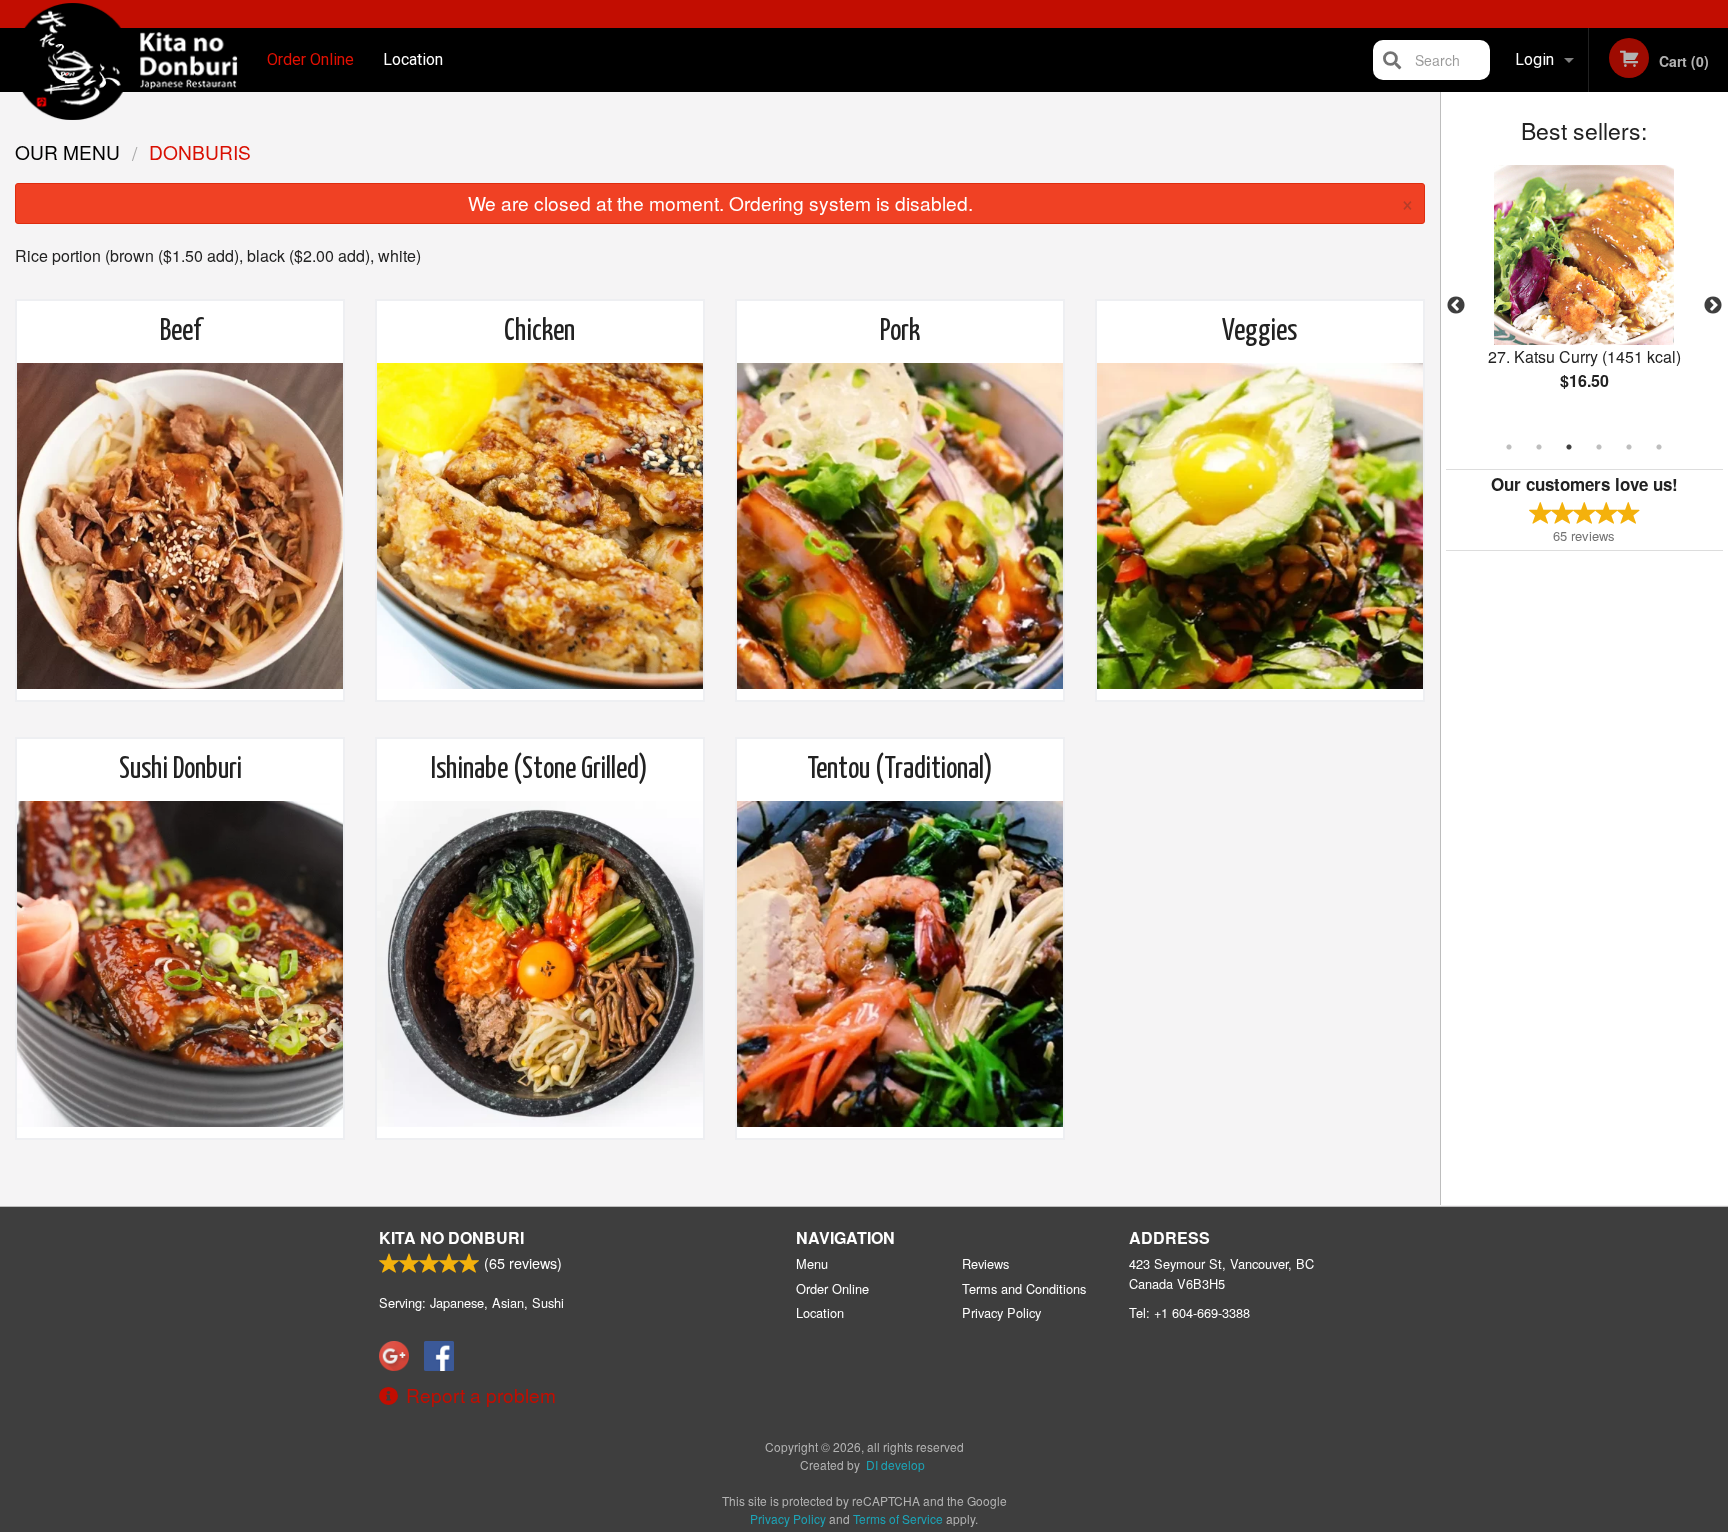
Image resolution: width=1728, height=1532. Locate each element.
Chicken (539, 332)
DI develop (895, 1464)
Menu (812, 1263)
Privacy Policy (1001, 1312)
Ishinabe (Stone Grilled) (539, 770)
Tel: (1189, 1312)
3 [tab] (1569, 447)
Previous (1456, 306)
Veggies (1259, 332)
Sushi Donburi (180, 770)
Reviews (985, 1263)
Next (1713, 306)
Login (1534, 59)
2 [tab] (1539, 447)
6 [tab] (1659, 447)
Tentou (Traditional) (900, 770)
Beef (180, 332)
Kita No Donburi (451, 1237)
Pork (900, 332)
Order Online (310, 59)
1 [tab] (1509, 447)
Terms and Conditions (1024, 1288)
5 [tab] (1629, 447)
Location (413, 59)
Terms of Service (898, 1518)
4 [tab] (1599, 447)
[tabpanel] (1584, 294)
